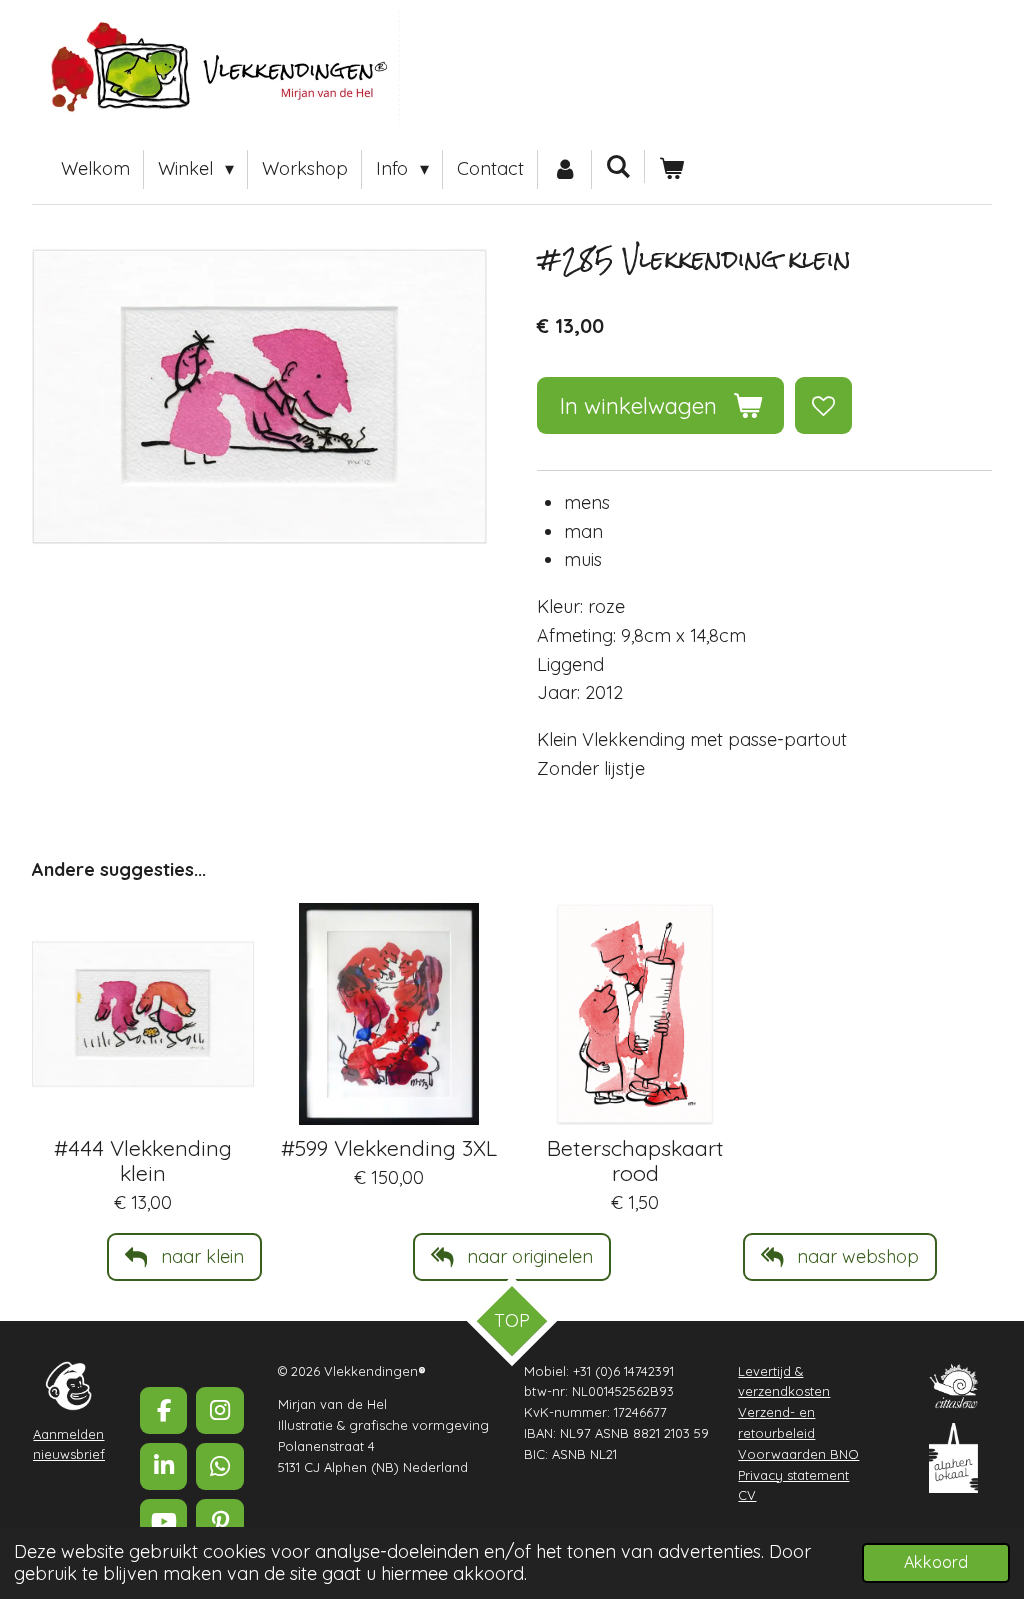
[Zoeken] (618, 166)
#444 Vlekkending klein (143, 1160)
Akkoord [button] (936, 1562)
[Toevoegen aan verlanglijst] (823, 405)
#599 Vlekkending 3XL (389, 1147)
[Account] (564, 169)
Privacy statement (793, 1475)
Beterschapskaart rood (635, 1160)
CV (747, 1495)
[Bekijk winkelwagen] (671, 169)
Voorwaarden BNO (798, 1454)
